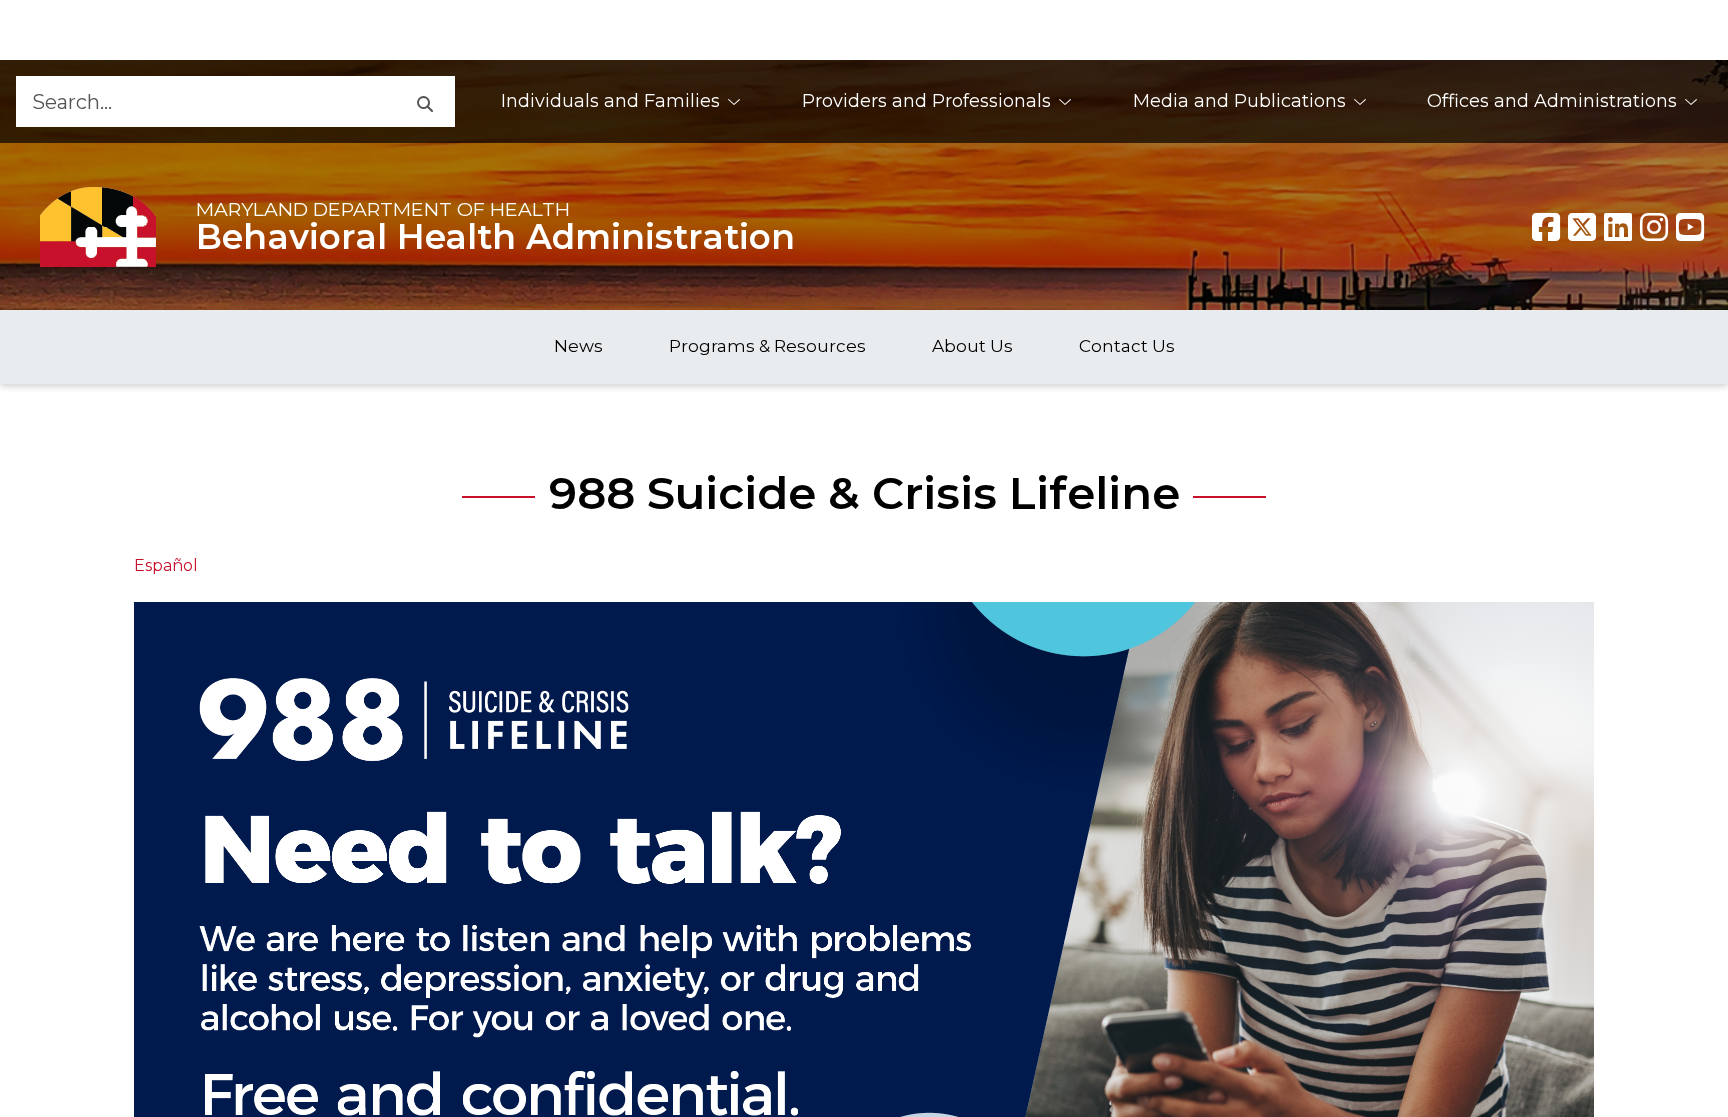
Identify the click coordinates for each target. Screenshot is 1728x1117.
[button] (424, 101)
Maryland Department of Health (383, 209)
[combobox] (204, 101)
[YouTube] (1690, 227)
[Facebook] (1546, 227)
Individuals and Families (610, 101)
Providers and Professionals (926, 101)
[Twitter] (1582, 227)
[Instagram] (1654, 227)
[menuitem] (621, 101)
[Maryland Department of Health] (98, 226)
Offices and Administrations (1552, 101)
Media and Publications (1239, 101)
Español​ (166, 565)
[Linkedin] (1618, 227)
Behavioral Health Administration (495, 237)
